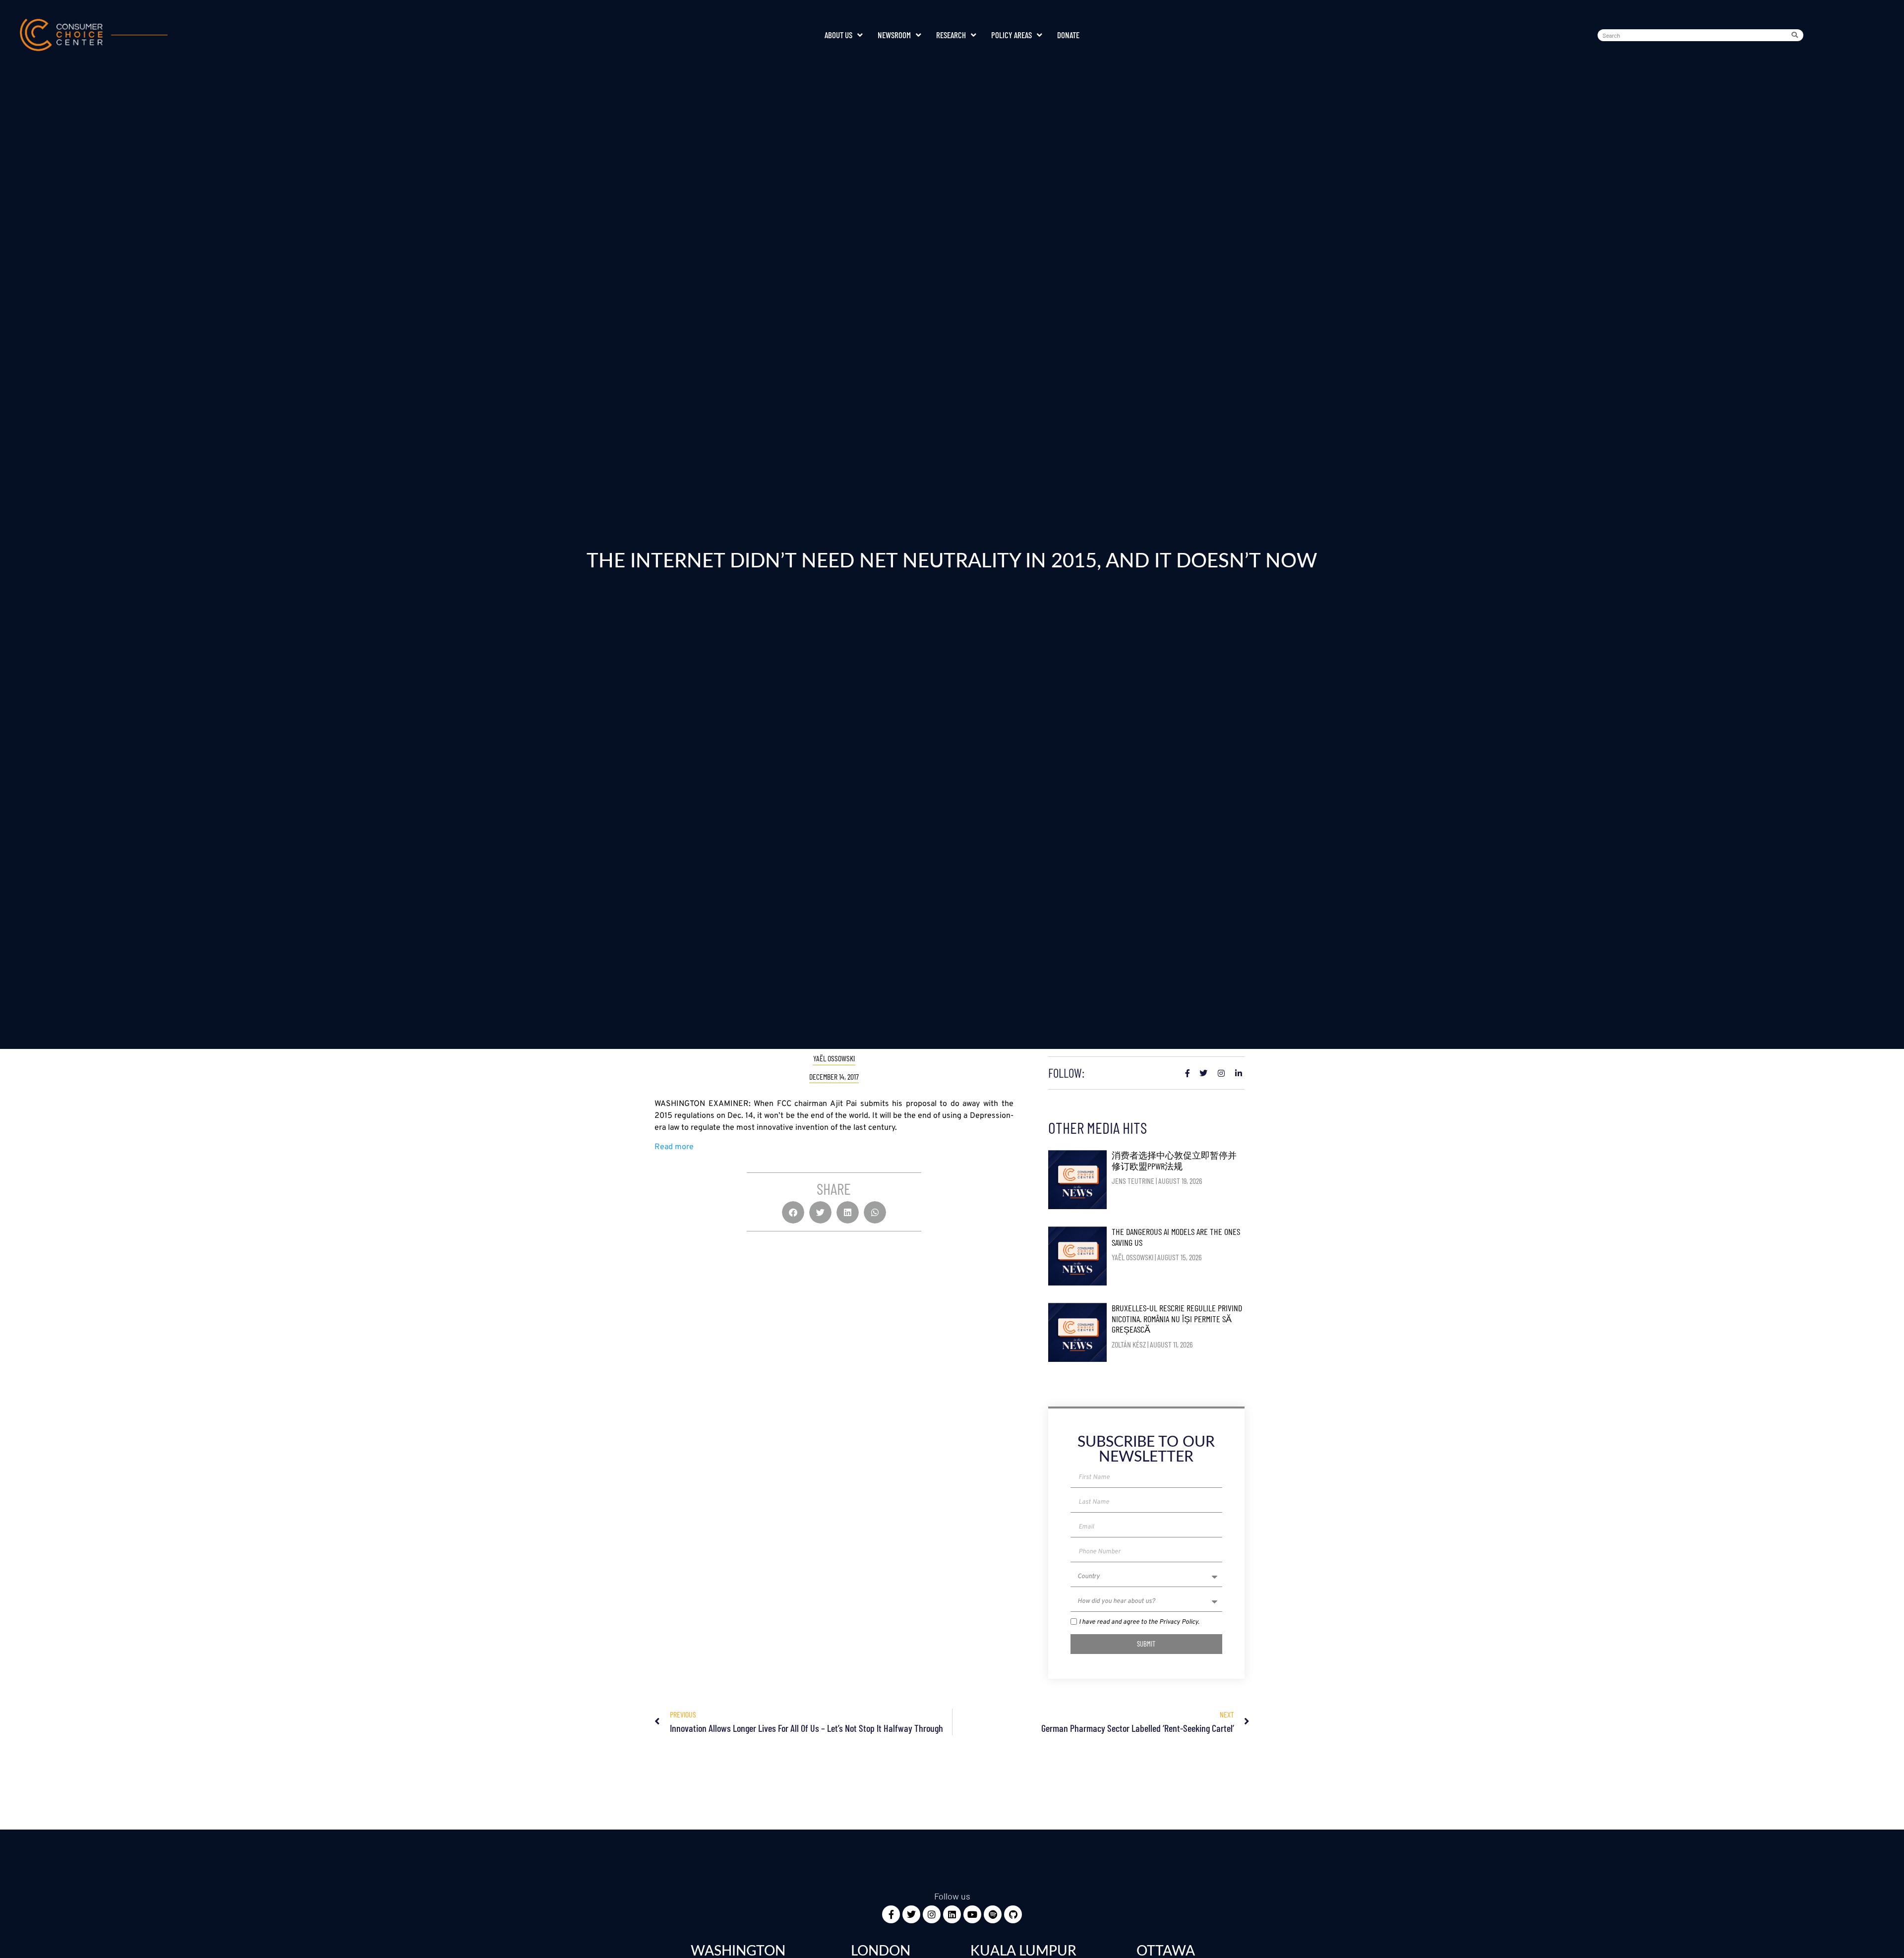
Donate (1068, 35)
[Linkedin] (952, 1914)
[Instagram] (932, 1914)
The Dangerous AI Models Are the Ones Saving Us (1176, 1237)
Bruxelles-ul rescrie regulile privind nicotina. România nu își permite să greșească (1177, 1318)
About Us (838, 35)
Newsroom (894, 35)
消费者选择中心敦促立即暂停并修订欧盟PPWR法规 (1174, 1161)
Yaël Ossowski (834, 1058)
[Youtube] (972, 1914)
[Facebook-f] (891, 1914)
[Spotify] (993, 1914)
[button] (793, 1212)
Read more (674, 1147)
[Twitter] (911, 1914)
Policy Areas (1011, 35)
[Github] (1013, 1914)
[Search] (1797, 35)
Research (951, 35)
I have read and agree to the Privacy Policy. (1139, 1622)
